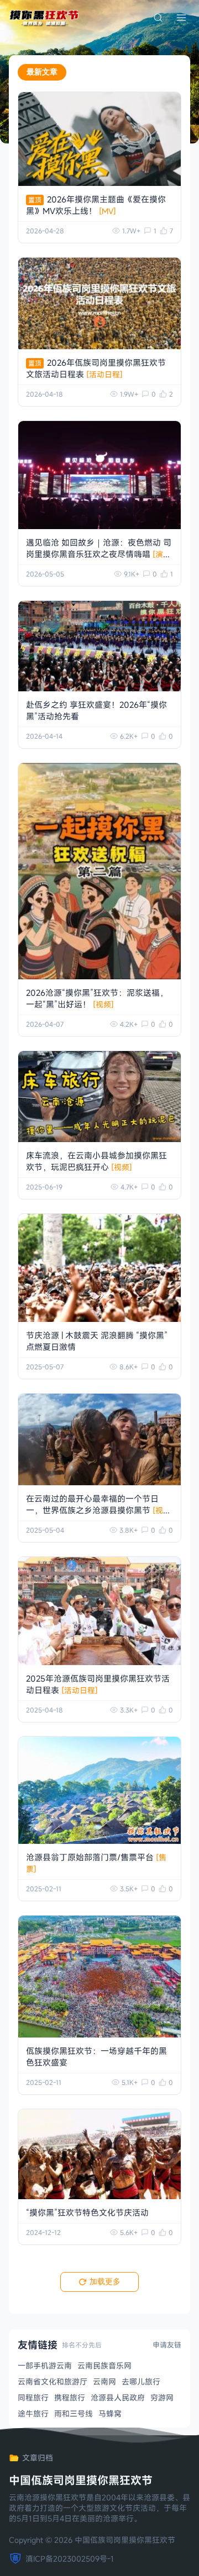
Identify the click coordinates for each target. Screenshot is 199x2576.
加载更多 (105, 2281)
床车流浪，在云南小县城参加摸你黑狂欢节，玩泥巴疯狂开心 (96, 1161)
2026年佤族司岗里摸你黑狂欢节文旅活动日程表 (96, 368)
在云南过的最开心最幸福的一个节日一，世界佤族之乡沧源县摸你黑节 (95, 1510)
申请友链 (167, 2345)
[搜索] (158, 18)
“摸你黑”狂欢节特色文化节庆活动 (87, 2212)
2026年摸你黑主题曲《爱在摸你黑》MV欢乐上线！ (96, 205)
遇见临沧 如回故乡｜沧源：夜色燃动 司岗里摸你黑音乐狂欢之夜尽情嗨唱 (99, 554)
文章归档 (38, 2458)
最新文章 (42, 72)
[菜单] (181, 18)
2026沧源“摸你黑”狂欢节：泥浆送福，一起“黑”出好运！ (97, 998)
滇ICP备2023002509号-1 (70, 2559)
